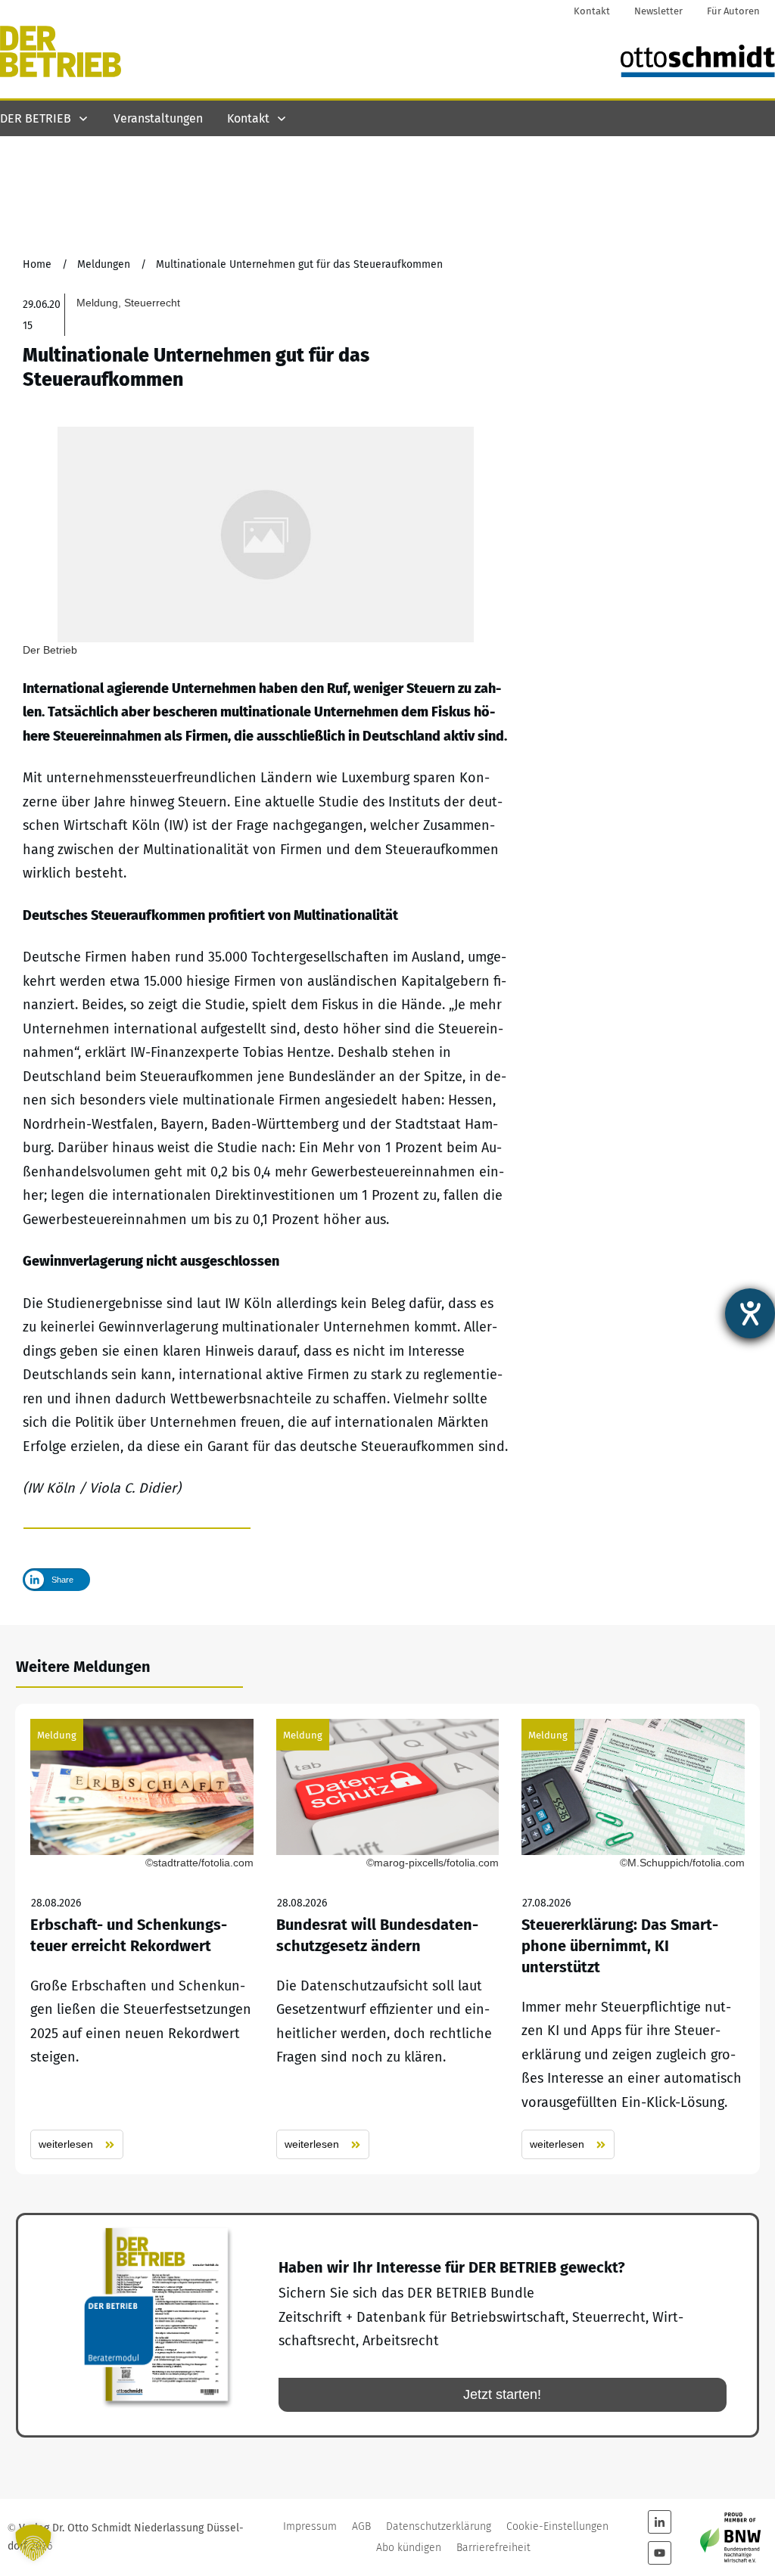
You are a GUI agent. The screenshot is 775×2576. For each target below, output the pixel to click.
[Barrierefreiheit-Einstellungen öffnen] (750, 1313)
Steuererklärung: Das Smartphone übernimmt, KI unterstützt (633, 1939)
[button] (33, 2543)
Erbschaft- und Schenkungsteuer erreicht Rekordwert (142, 1939)
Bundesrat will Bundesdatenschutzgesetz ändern (388, 1939)
